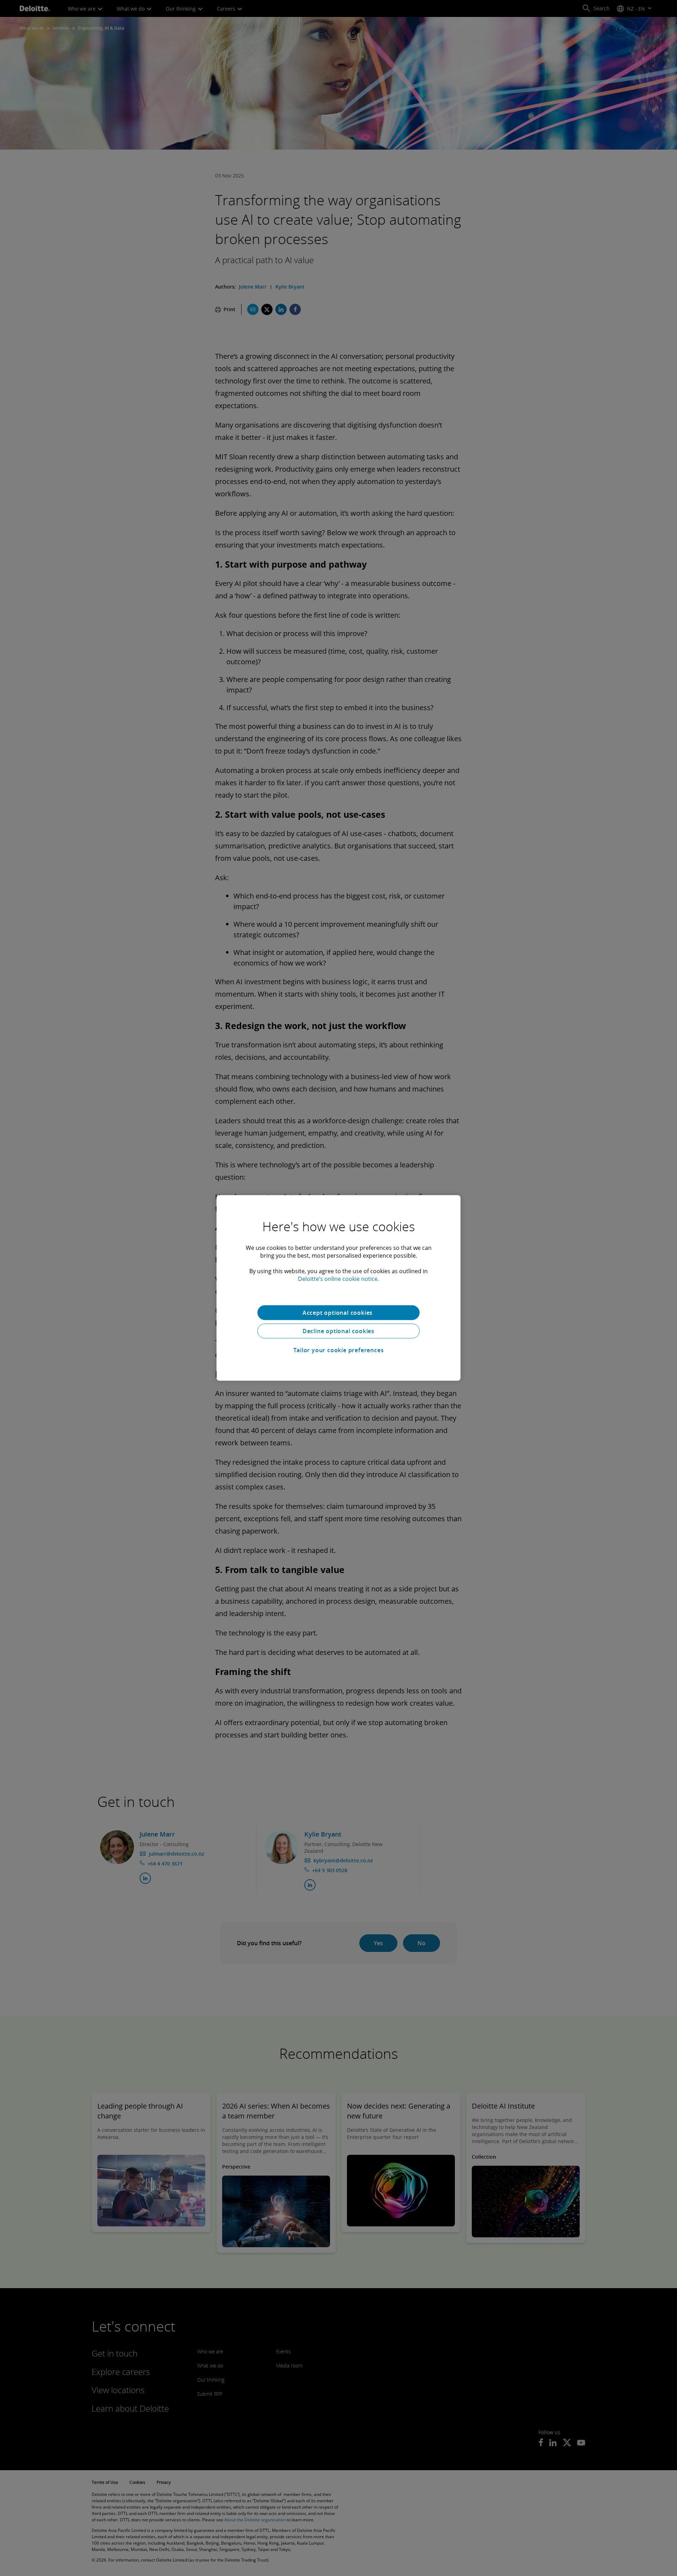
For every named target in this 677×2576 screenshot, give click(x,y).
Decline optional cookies (338, 1331)
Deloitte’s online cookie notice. (338, 1279)
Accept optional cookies (338, 1313)
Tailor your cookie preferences (339, 1350)
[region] (338, 1288)
